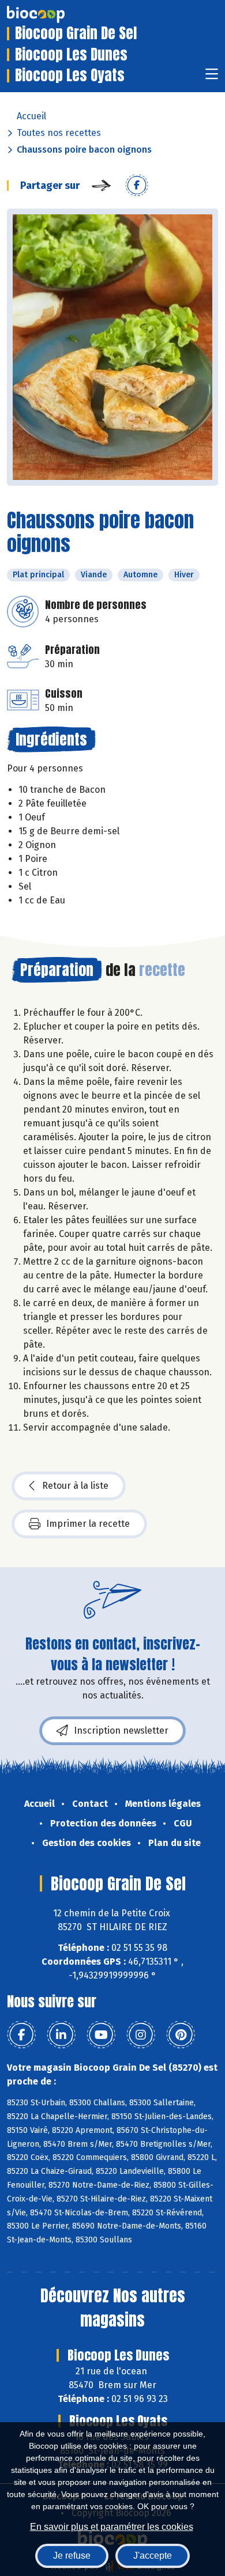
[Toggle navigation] (212, 77)
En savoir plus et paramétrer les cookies (112, 2527)
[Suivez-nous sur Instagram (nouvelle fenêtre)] (141, 2035)
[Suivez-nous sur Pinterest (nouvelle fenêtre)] (181, 2035)
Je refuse (72, 2556)
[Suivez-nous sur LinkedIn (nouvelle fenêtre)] (61, 2035)
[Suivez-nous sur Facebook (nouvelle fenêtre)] (21, 2035)
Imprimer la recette (88, 1524)
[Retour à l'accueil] (53, 14)
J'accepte (153, 2556)
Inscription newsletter (121, 1730)
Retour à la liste (75, 1486)
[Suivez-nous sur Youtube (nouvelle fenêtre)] (101, 2035)
